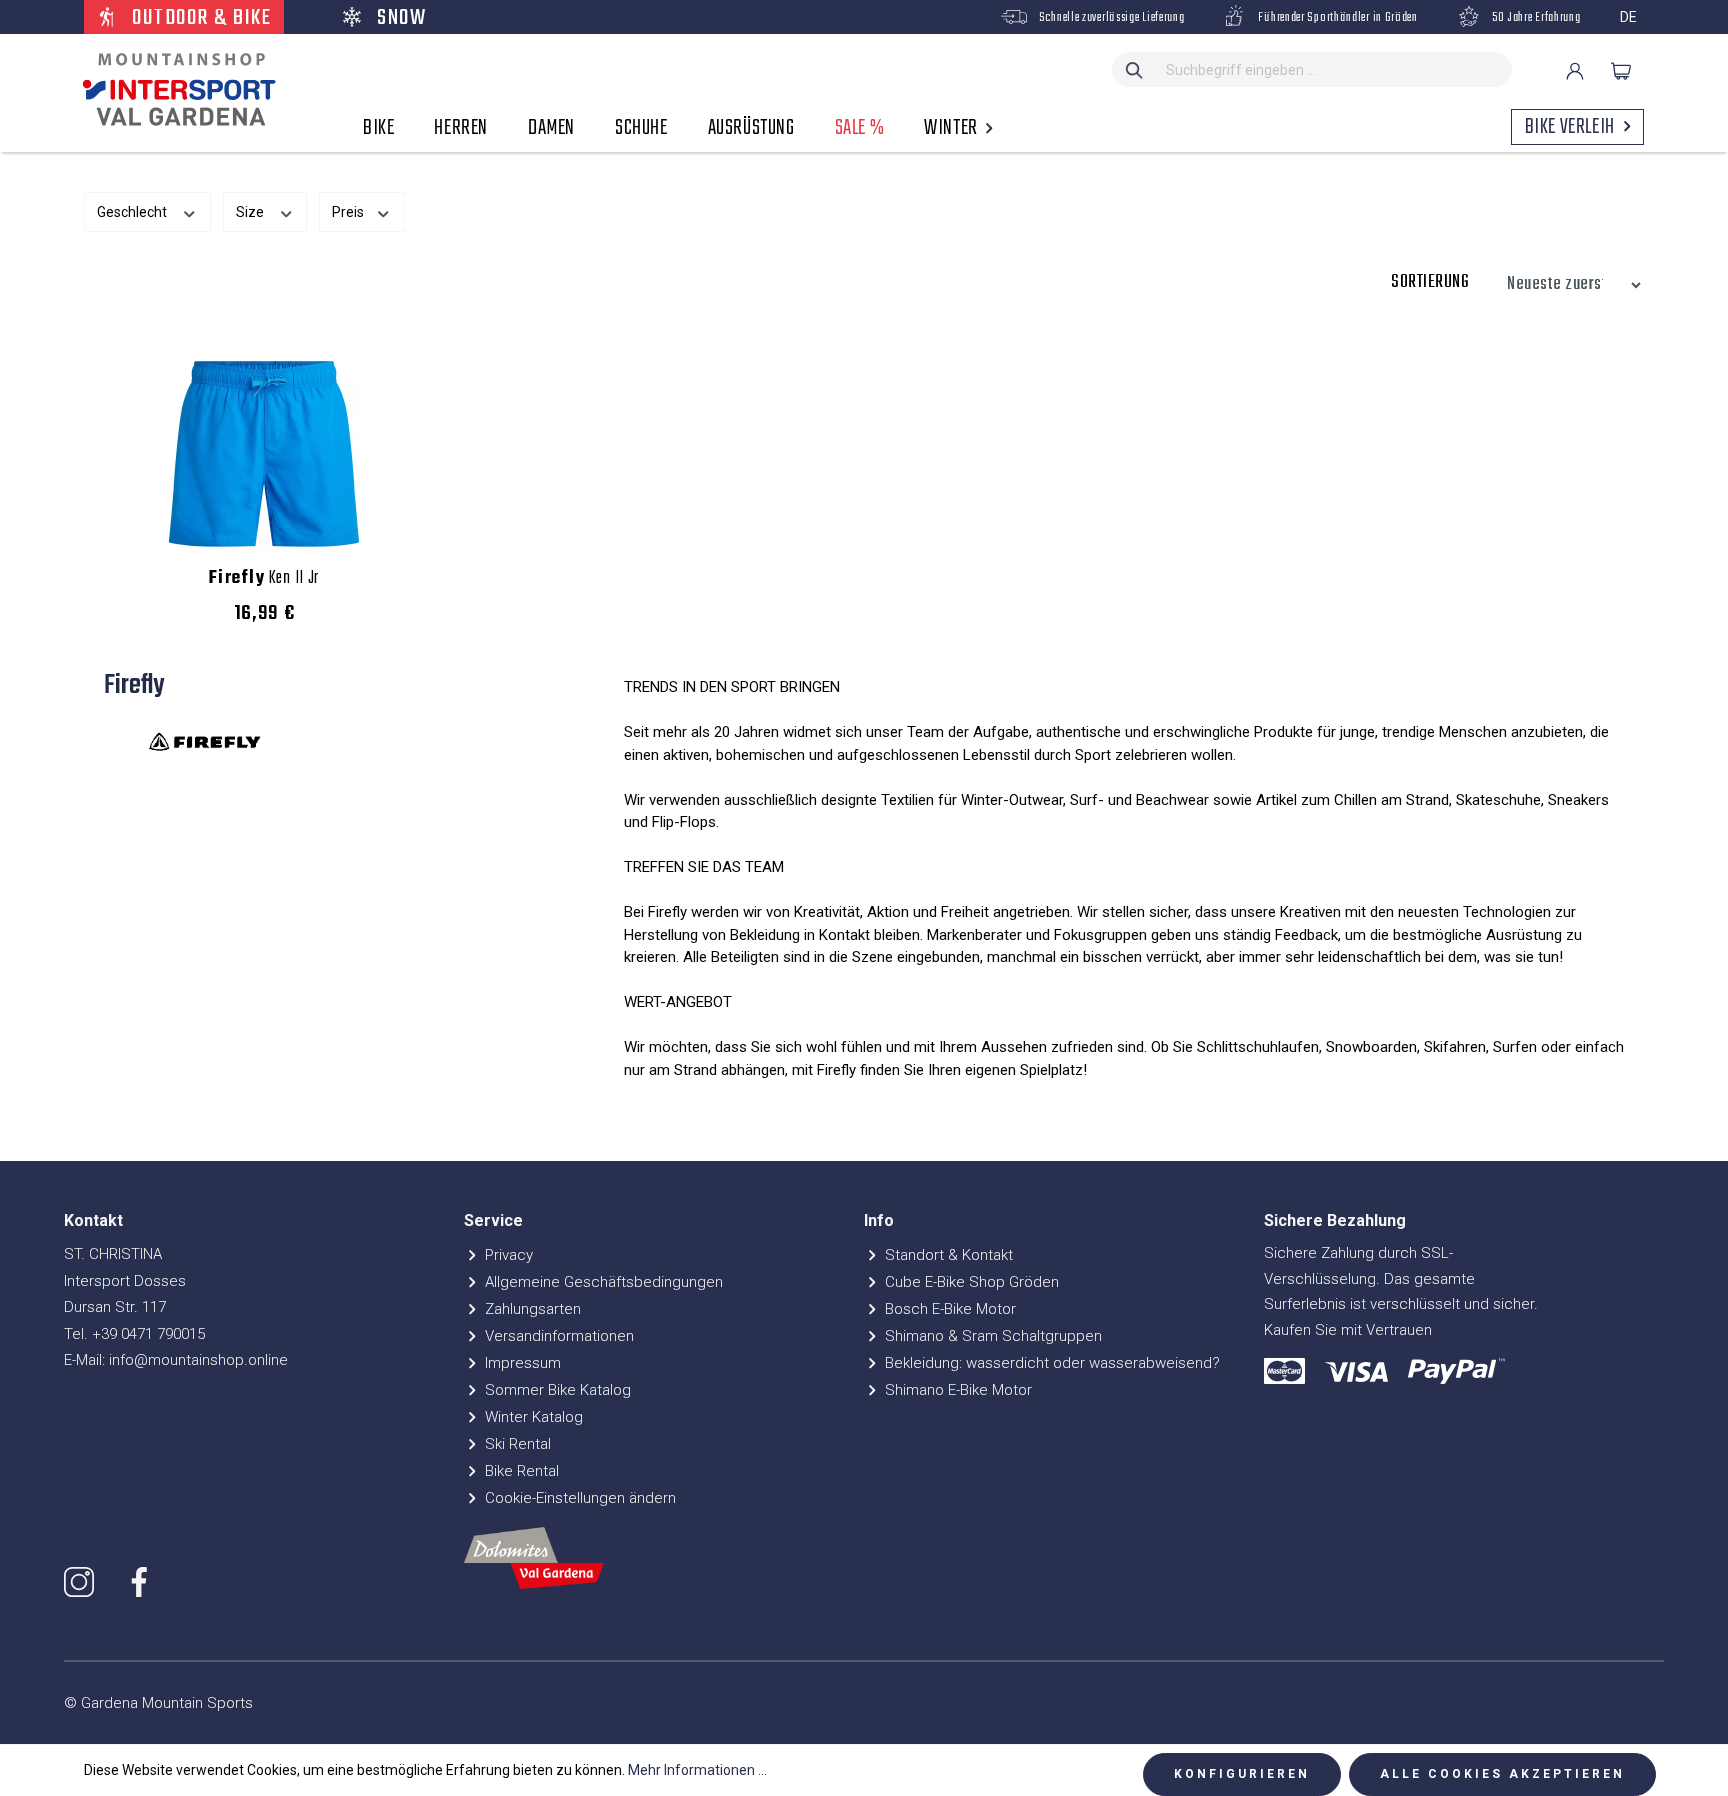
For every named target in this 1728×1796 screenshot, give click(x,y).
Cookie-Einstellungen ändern (578, 1498)
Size (251, 212)
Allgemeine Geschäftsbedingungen (602, 1282)
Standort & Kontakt (947, 1255)
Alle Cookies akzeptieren (1502, 1774)
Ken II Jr (264, 579)
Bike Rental (520, 1471)
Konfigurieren (1242, 1774)
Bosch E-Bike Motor (948, 1309)
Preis (349, 212)
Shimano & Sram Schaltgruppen (991, 1336)
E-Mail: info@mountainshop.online (176, 1360)
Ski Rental (516, 1444)
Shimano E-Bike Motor (956, 1390)
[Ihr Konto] (1575, 71)
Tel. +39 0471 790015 (134, 1334)
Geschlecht (133, 212)
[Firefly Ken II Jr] (264, 454)
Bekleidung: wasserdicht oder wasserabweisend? (1050, 1363)
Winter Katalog (532, 1417)
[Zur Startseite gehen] (174, 90)
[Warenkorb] (1621, 71)
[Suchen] (1135, 69)
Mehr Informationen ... (697, 1770)
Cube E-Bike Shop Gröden (970, 1282)
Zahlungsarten (531, 1309)
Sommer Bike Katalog (556, 1390)
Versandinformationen (557, 1336)
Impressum (521, 1363)
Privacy (507, 1255)
